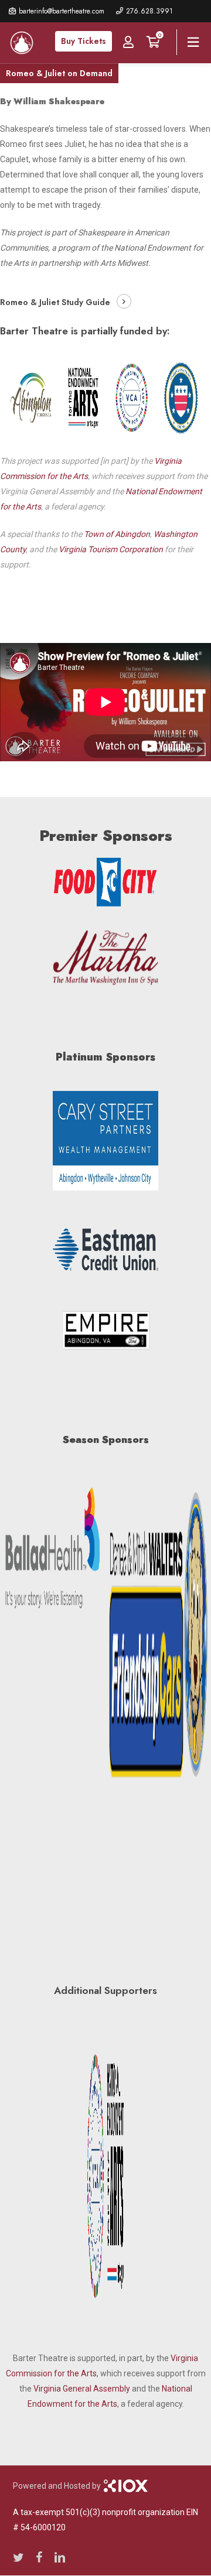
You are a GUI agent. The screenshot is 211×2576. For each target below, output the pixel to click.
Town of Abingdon (117, 534)
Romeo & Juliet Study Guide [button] (55, 302)
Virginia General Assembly (82, 2389)
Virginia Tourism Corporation (111, 549)
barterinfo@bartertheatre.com (62, 11)
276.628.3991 (149, 11)
